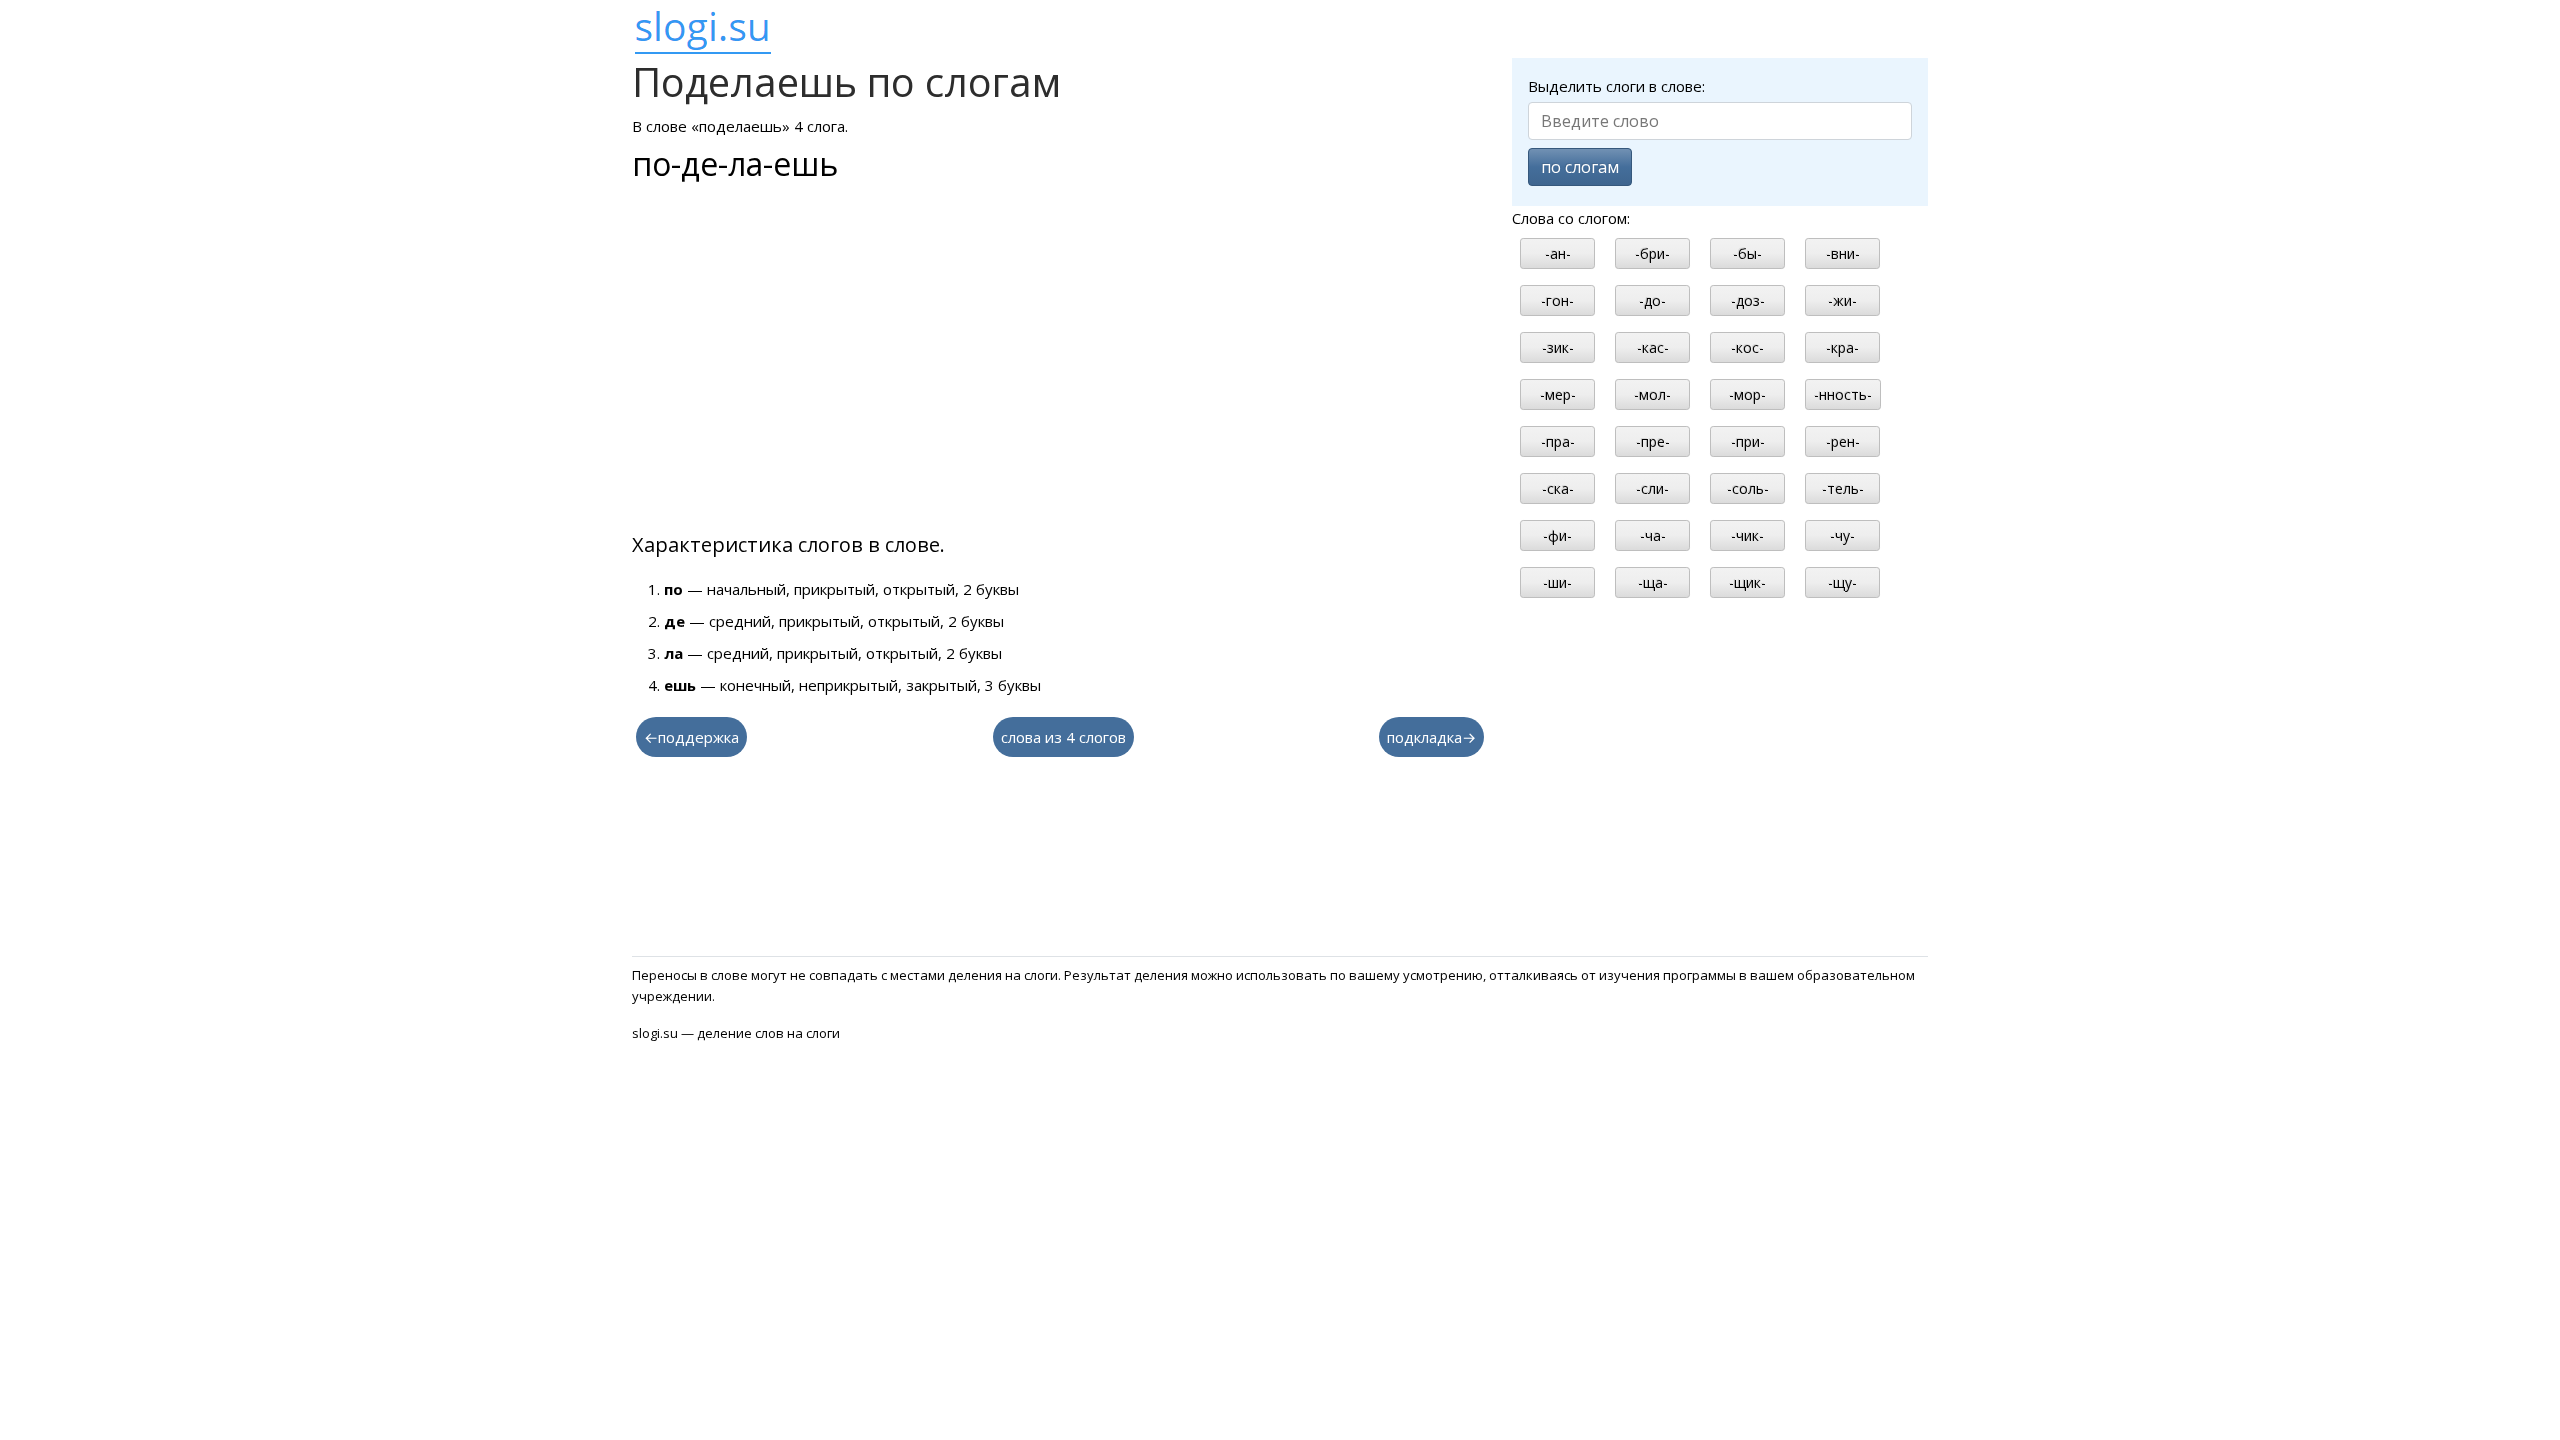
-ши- (1557, 582)
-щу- (1842, 582)
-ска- (1558, 488)
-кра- (1842, 347)
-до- (1652, 300)
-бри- (1652, 253)
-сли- (1652, 488)
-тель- (1843, 488)
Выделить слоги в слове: (1616, 86)
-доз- (1748, 300)
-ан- (1558, 253)
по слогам (1580, 167)
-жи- (1842, 300)
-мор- (1747, 394)
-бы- (1747, 253)
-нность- (1843, 394)
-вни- (1843, 253)
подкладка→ (1431, 737)
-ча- (1653, 535)
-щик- (1747, 582)
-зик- (1558, 347)
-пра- (1558, 441)
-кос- (1747, 347)
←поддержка (691, 737)
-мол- (1652, 394)
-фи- (1557, 535)
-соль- (1748, 488)
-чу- (1842, 535)
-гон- (1557, 300)
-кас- (1653, 347)
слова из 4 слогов (1063, 737)
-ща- (1653, 582)
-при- (1748, 441)
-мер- (1558, 394)
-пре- (1653, 441)
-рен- (1843, 441)
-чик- (1747, 535)
